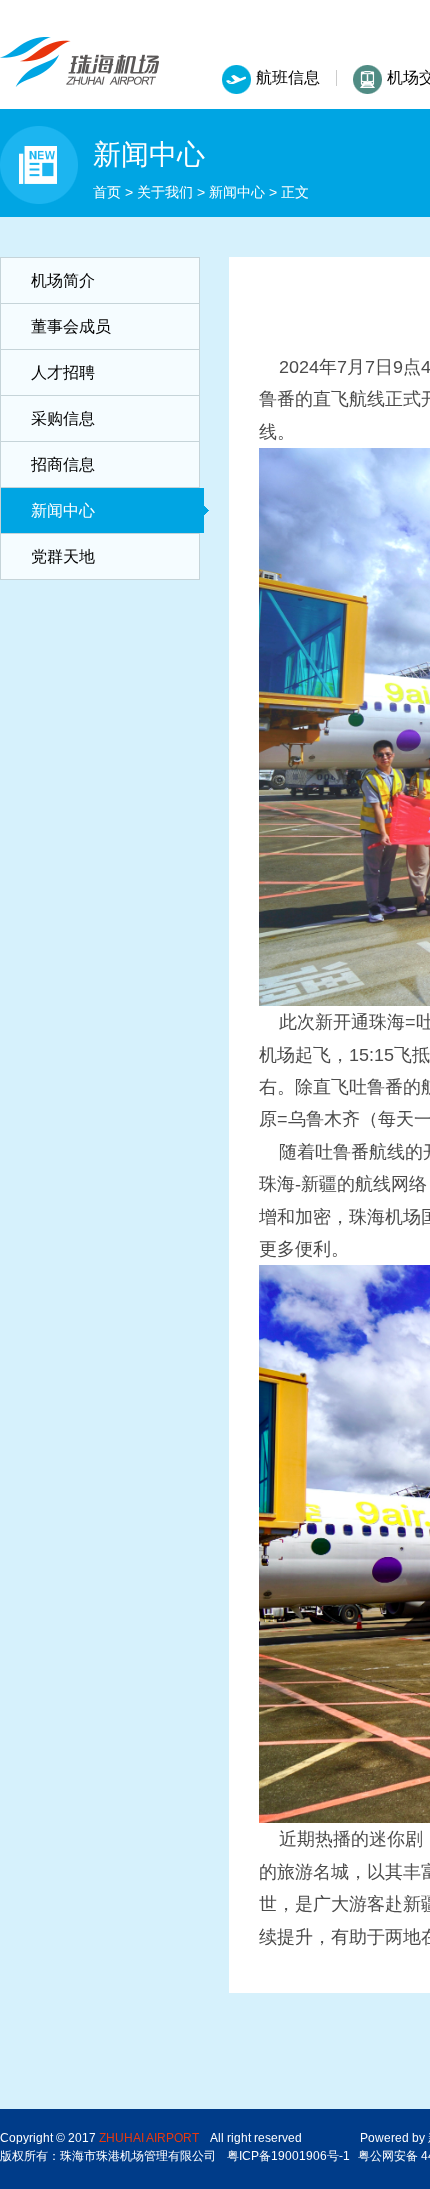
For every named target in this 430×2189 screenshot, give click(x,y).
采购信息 (63, 418)
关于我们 (165, 192)
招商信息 (63, 464)
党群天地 (63, 556)
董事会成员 (71, 326)
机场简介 (63, 280)
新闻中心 (237, 192)
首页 (107, 192)
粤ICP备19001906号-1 (288, 2156)
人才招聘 (63, 372)
